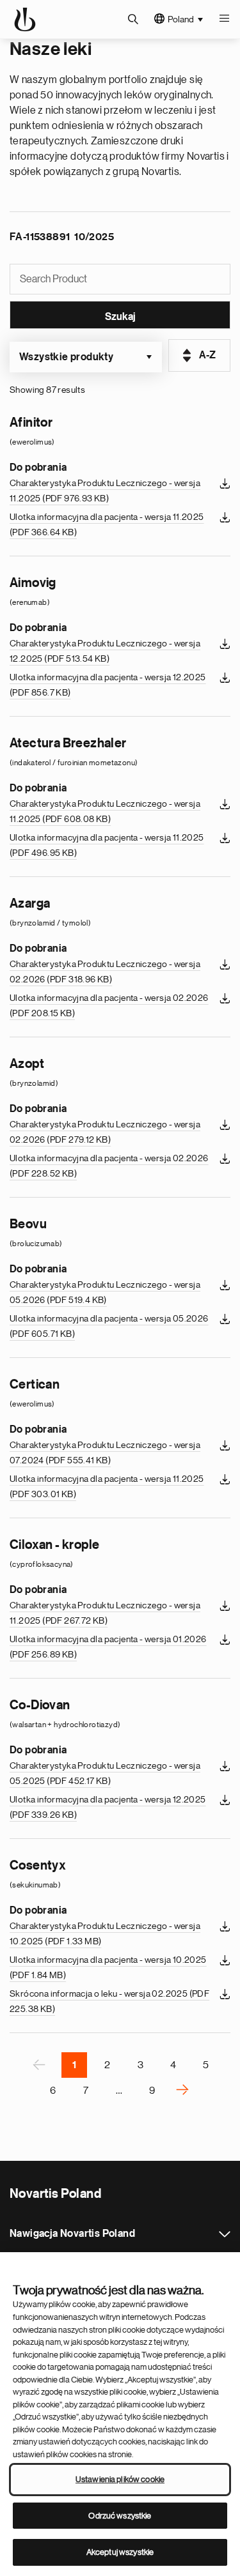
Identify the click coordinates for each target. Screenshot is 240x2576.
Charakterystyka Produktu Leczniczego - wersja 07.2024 (105, 1452)
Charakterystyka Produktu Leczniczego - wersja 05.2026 (105, 1292)
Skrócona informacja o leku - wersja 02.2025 (109, 2001)
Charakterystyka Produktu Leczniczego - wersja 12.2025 (105, 651)
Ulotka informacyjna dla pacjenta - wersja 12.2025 (108, 685)
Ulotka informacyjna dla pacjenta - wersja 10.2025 (108, 1967)
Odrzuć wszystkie (120, 2516)
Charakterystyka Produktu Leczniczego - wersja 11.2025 (105, 491)
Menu (224, 19)
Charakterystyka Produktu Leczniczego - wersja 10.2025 (105, 1933)
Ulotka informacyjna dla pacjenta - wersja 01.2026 (108, 1647)
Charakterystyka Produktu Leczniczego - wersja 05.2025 (105, 1773)
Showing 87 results (47, 390)
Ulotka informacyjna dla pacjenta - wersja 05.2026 (109, 1326)
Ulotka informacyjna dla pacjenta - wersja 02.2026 (109, 1005)
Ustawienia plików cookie (120, 2479)
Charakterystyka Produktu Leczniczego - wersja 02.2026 (105, 972)
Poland (181, 19)
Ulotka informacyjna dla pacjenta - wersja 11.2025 (107, 524)
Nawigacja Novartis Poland (225, 2234)
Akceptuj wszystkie (120, 2552)
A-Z (208, 355)
